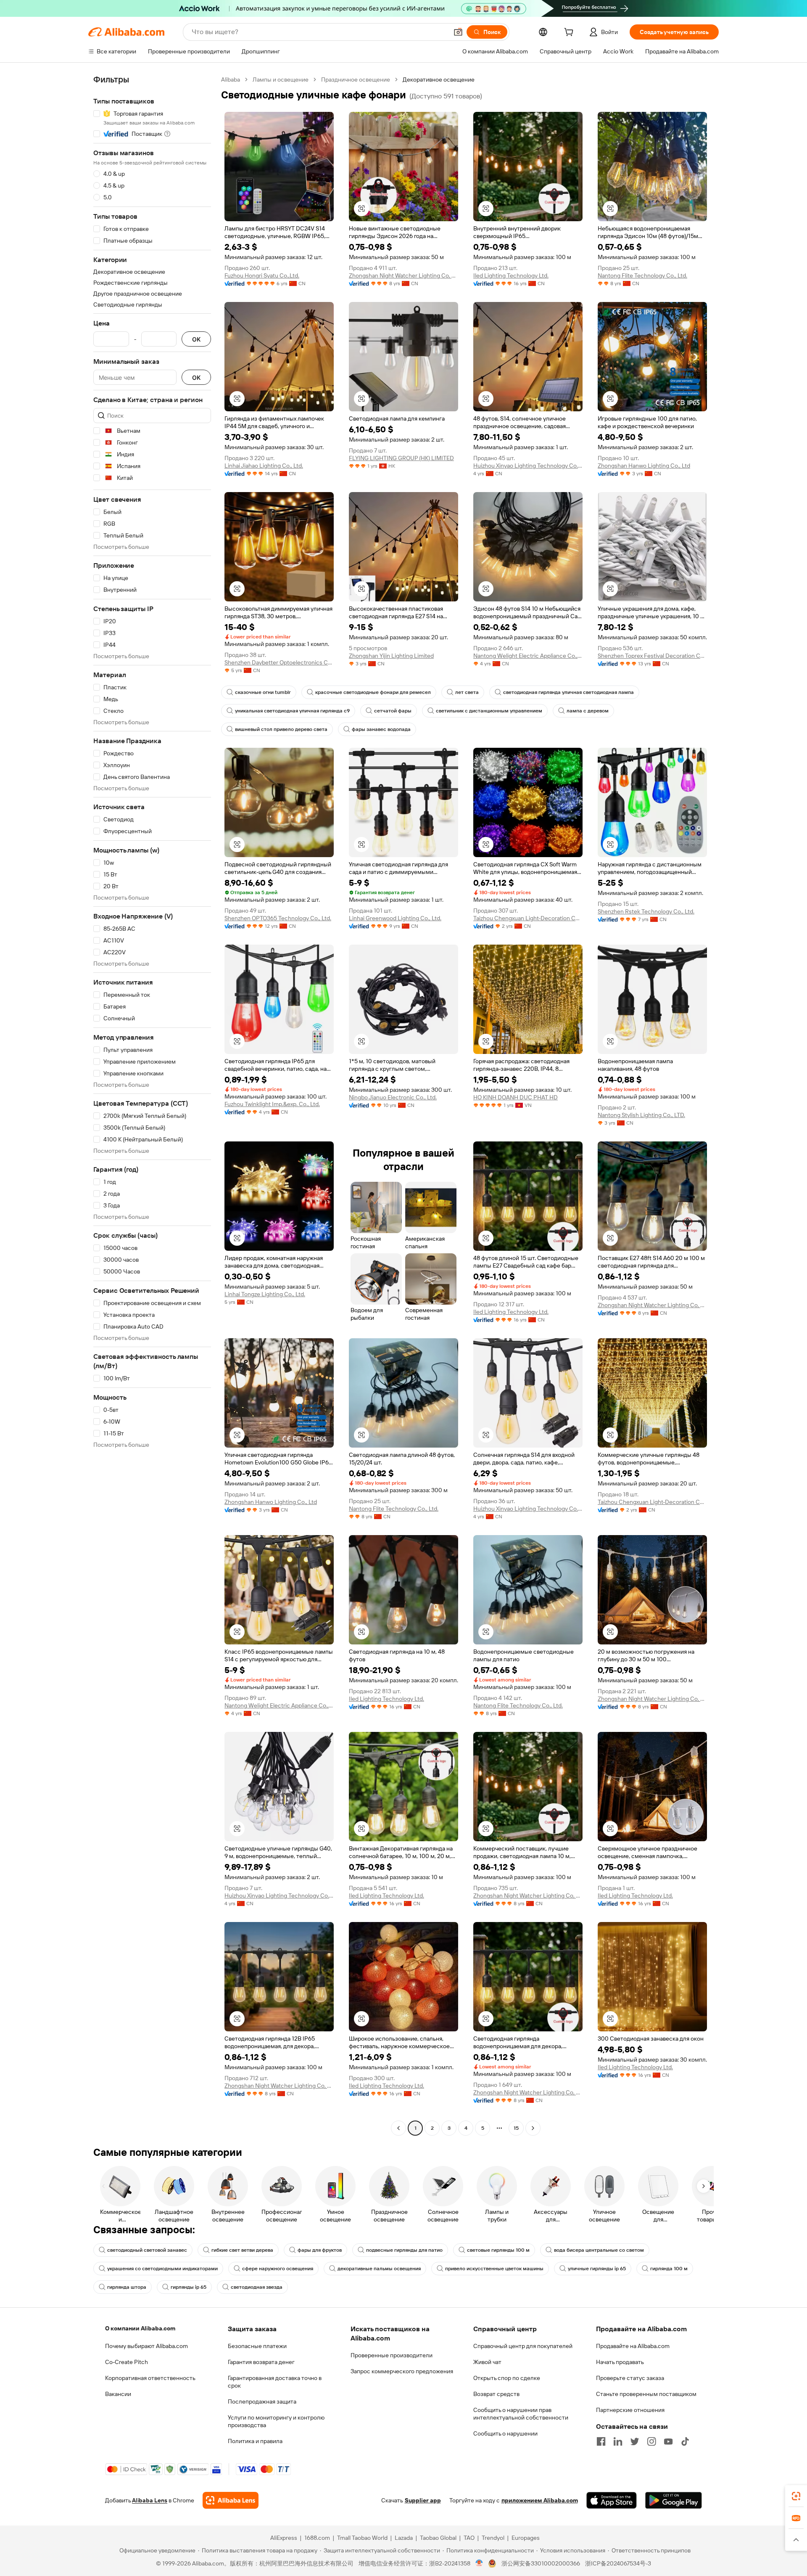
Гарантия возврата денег (261, 2362)
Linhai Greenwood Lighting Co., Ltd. (395, 918)
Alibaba (231, 79)
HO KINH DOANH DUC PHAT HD (516, 1097)
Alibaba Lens (150, 2500)
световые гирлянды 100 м (498, 2250)
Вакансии (118, 2394)
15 (516, 2128)
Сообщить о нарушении (505, 2433)
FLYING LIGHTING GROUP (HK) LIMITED (401, 458)
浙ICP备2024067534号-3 (618, 2563)
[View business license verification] (479, 2563)
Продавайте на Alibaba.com (633, 2346)
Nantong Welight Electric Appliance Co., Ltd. (528, 656)
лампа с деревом (588, 711)
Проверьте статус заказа (630, 2378)
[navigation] (152, 1105)
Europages (526, 2538)
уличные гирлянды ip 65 (597, 2269)
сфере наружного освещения (278, 2269)
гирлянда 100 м (669, 2269)
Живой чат (487, 2362)
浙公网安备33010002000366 (541, 2563)
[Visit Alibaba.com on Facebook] (601, 2441)
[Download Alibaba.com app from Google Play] (674, 2500)
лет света (467, 692)
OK (196, 339)
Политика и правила (255, 2441)
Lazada (404, 2538)
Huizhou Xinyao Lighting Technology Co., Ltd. (528, 466)
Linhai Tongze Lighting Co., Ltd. (265, 1294)
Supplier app (423, 2500)
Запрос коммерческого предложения (402, 2371)
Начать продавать (620, 2362)
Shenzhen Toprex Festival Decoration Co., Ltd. (652, 656)
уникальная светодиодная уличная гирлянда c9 (292, 711)
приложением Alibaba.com (540, 2500)
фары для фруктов (320, 2250)
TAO (469, 2538)
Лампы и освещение (281, 79)
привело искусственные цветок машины (494, 2269)
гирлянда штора (127, 2287)
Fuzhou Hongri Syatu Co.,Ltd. (262, 275)
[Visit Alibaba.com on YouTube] (668, 2441)
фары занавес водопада (381, 729)
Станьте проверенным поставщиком (646, 2394)
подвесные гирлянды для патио (404, 2250)
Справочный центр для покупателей (523, 2346)
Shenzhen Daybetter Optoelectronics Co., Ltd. (279, 662)
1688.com (317, 2538)
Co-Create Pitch (127, 2362)
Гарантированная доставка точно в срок (275, 2382)
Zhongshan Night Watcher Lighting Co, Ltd (403, 275)
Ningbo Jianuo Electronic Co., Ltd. (393, 1097)
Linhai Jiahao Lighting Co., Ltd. (264, 466)
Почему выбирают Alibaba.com (146, 2346)
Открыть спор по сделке (507, 2378)
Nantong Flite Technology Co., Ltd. (642, 275)
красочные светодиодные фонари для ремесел (373, 692)
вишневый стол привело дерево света (281, 729)
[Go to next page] (533, 2128)
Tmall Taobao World (362, 2538)
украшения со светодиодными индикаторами (162, 2269)
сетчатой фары (393, 711)
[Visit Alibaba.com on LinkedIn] (618, 2441)
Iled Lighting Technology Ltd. (511, 275)
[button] (458, 32)
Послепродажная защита (262, 2401)
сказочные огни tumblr (263, 692)
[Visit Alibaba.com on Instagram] (651, 2441)
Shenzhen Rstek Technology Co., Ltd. (646, 911)
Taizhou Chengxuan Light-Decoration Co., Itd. (528, 918)
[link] (796, 2496)
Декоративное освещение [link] (439, 79)
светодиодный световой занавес (147, 2250)
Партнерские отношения (630, 2410)
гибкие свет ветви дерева (242, 2250)
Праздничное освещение (356, 79)
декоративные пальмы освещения (379, 2269)
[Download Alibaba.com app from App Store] (612, 2500)
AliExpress (284, 2538)
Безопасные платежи (257, 2346)
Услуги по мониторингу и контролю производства (276, 2421)
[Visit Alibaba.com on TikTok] (685, 2441)
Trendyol (493, 2538)
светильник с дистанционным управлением (489, 711)
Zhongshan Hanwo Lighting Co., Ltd (644, 466)
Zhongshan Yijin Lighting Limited (391, 656)
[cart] (570, 33)
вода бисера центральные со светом (599, 2250)
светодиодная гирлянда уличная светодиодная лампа (568, 692)
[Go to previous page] (398, 2128)
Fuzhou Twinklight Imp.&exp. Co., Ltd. (272, 1104)
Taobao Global (438, 2538)
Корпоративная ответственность (150, 2378)
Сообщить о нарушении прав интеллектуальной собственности (521, 2414)
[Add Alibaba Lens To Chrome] (231, 2500)
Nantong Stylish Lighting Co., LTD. (641, 1115)
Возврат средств (496, 2394)
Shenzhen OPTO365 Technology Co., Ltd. (278, 918)
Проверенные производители (392, 2355)
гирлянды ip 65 (189, 2287)
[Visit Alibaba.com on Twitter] (635, 2441)
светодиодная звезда (257, 2287)
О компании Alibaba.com (140, 2328)
